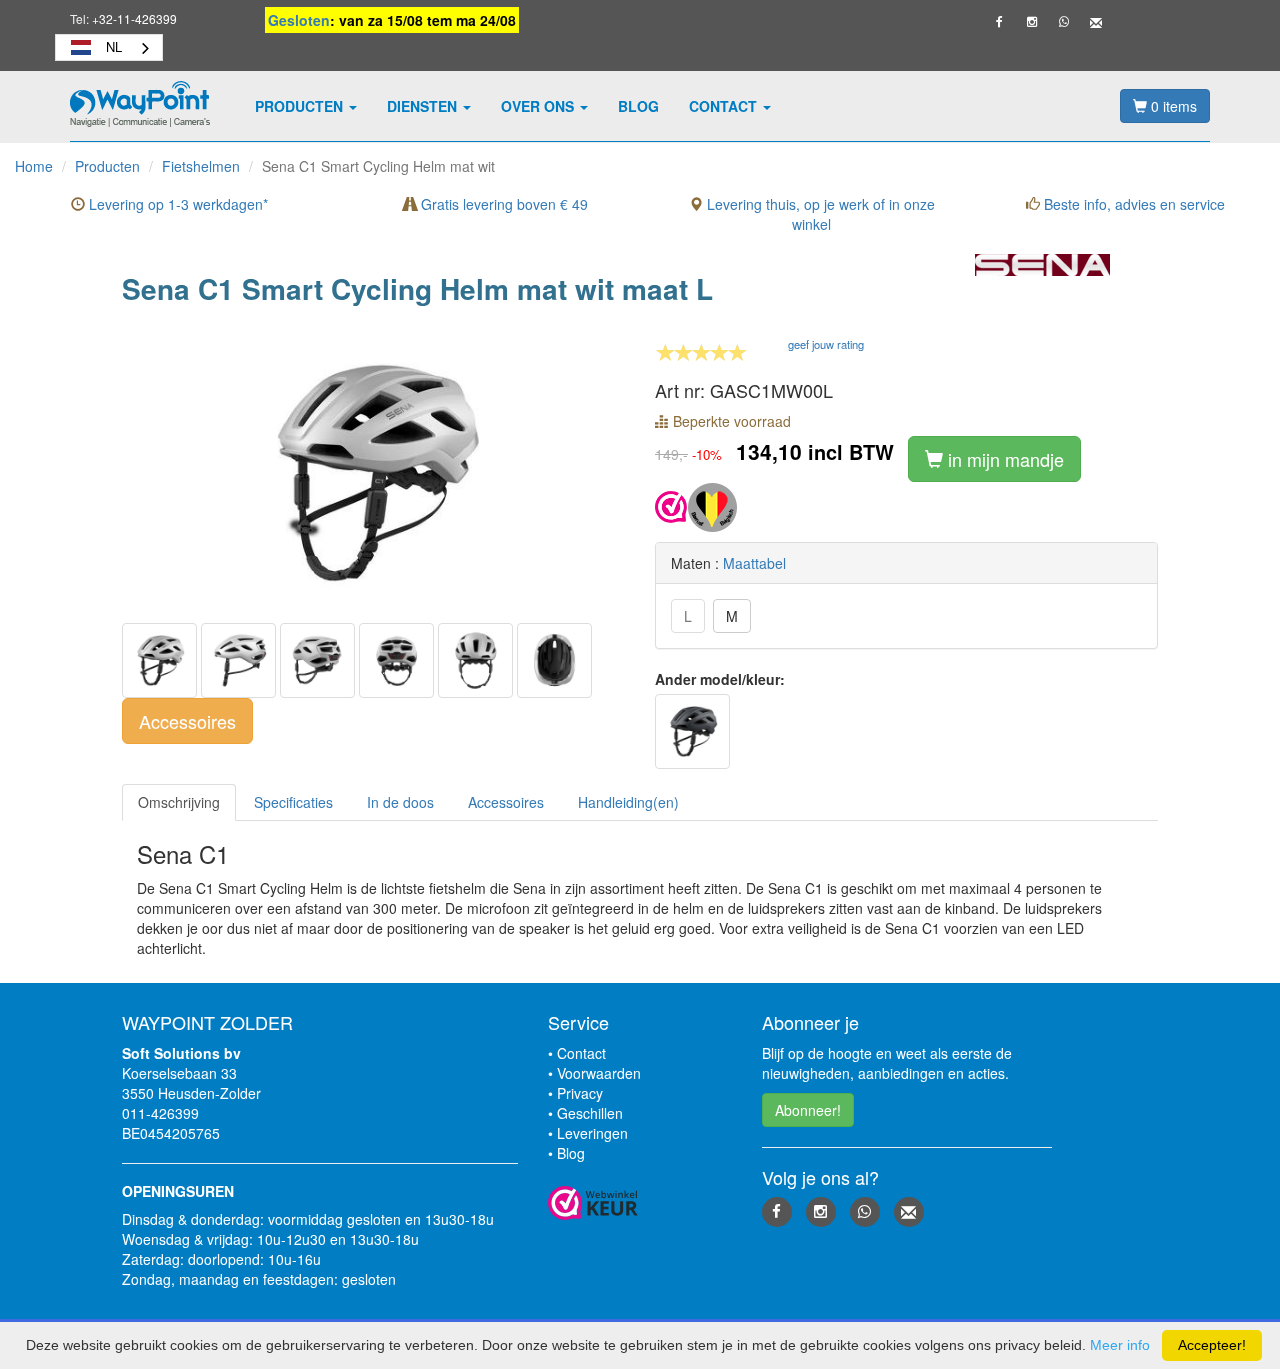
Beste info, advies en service (1132, 204)
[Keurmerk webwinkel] (671, 505)
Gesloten (299, 20)
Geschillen (590, 1113)
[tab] (179, 802)
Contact (725, 106)
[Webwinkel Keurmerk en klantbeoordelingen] (639, 1203)
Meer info (1120, 1345)
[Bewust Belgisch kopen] (712, 505)
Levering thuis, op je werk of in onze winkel (819, 214)
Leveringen (592, 1133)
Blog (638, 106)
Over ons (539, 106)
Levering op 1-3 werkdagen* (176, 204)
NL (114, 46)
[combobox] (109, 47)
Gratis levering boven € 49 (502, 204)
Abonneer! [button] (808, 1110)
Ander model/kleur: (720, 679)
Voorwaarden (599, 1073)
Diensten (424, 106)
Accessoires (187, 721)
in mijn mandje (1003, 459)
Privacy (580, 1093)
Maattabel (754, 563)
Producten (301, 106)
